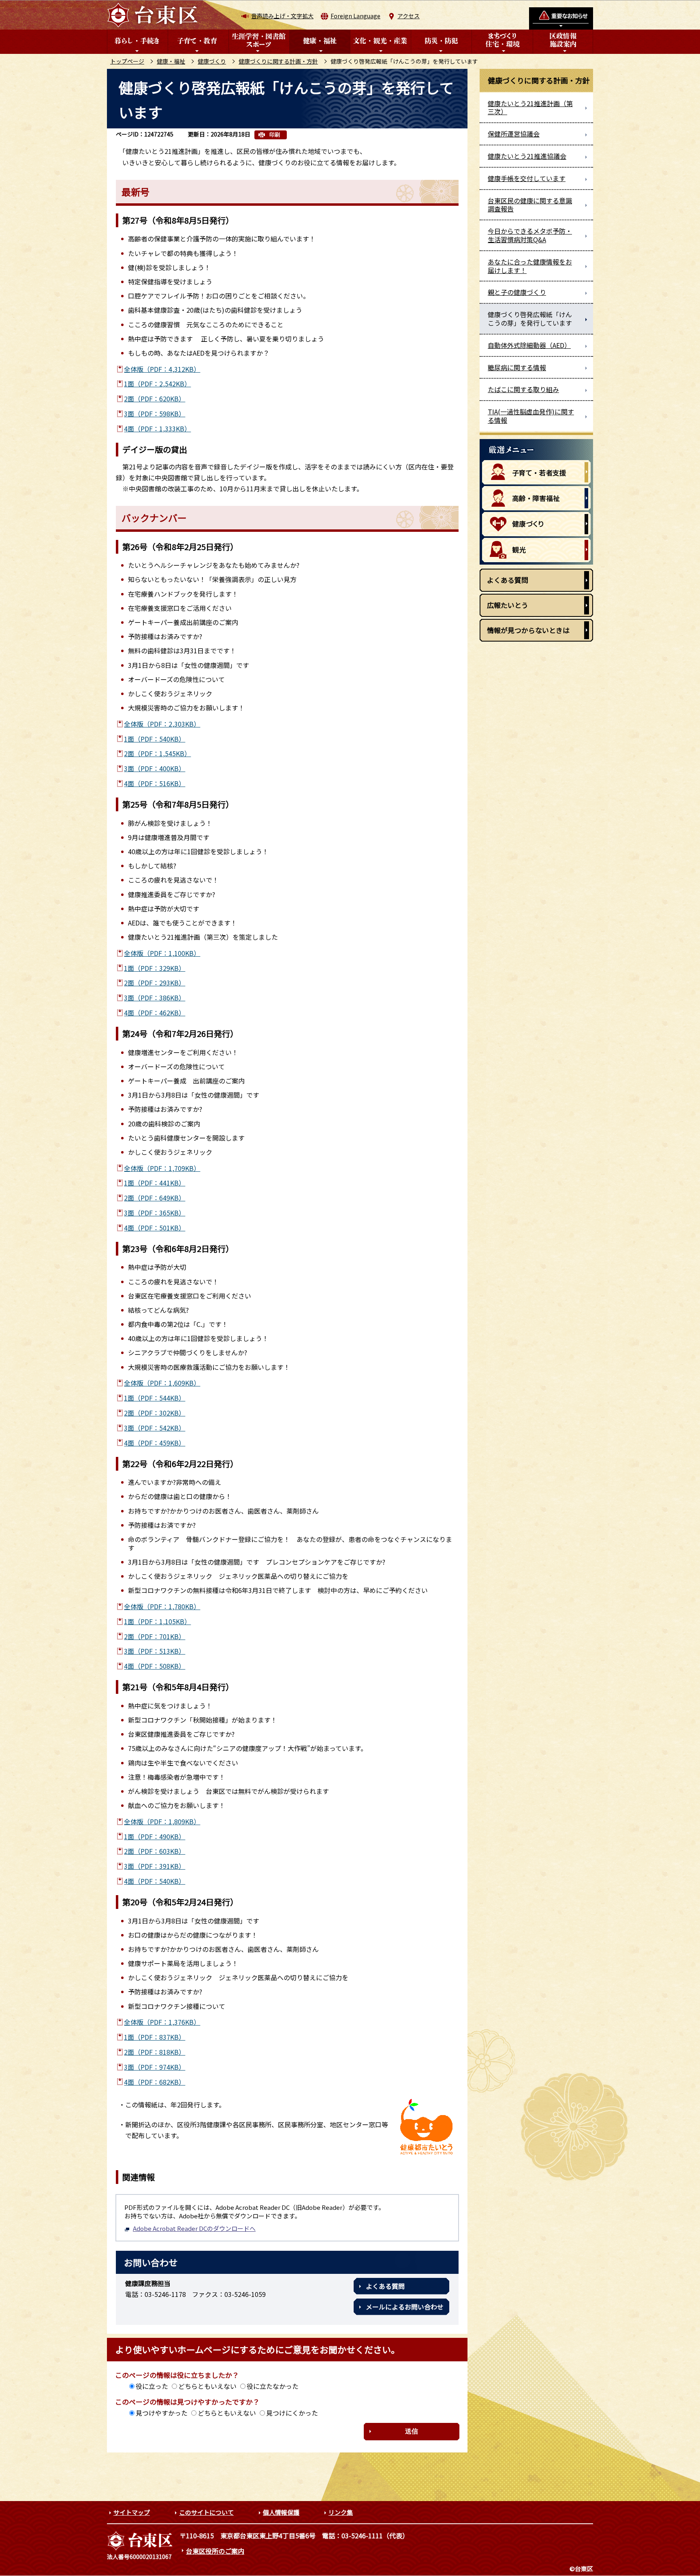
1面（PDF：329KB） (155, 968)
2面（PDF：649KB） (155, 1198)
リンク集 (341, 2512)
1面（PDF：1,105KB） (157, 1621)
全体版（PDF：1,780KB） (162, 1606)
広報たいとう (508, 605)
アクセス (409, 16)
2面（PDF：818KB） (155, 2052)
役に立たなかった (273, 2386)
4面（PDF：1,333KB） (157, 429)
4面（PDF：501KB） (155, 1228)
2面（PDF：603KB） (155, 1851)
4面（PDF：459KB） (155, 1443)
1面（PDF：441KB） (155, 1183)
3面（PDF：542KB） (155, 1428)
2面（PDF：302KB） (155, 1413)
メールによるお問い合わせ (405, 2307)
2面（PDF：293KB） (155, 983)
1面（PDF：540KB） (155, 739)
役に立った (152, 2386)
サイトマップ (132, 2512)
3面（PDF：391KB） (155, 1866)
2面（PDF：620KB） (155, 399)
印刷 (275, 135)
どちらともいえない (207, 2386)
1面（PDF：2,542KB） (157, 384)
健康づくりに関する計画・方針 (278, 61)
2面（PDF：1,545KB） (157, 753)
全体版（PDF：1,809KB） (162, 1821)
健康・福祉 (171, 61)
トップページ (127, 61)
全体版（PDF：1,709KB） (162, 1168)
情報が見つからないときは (528, 630)
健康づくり (212, 61)
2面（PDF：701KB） (155, 1636)
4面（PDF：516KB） (155, 783)
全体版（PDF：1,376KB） (162, 2022)
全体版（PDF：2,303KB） (162, 724)
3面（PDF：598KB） (155, 414)
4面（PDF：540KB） (155, 1881)
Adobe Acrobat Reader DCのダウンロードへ (194, 2228)
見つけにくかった (292, 2413)
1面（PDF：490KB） (155, 1836)
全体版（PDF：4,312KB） (162, 369)
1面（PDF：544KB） (155, 1398)
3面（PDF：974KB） (155, 2067)
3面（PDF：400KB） (155, 768)
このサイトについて (206, 2512)
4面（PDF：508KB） (155, 1666)
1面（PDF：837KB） (155, 2037)
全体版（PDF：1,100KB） (162, 953)
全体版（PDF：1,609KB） (162, 1383)
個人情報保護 (281, 2512)
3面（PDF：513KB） (155, 1651)
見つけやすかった (162, 2413)
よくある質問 (385, 2286)
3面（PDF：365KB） (155, 1213)
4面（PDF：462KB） (155, 1013)
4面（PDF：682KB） (155, 2082)
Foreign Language (355, 16)
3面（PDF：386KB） (155, 998)
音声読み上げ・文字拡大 (282, 16)
